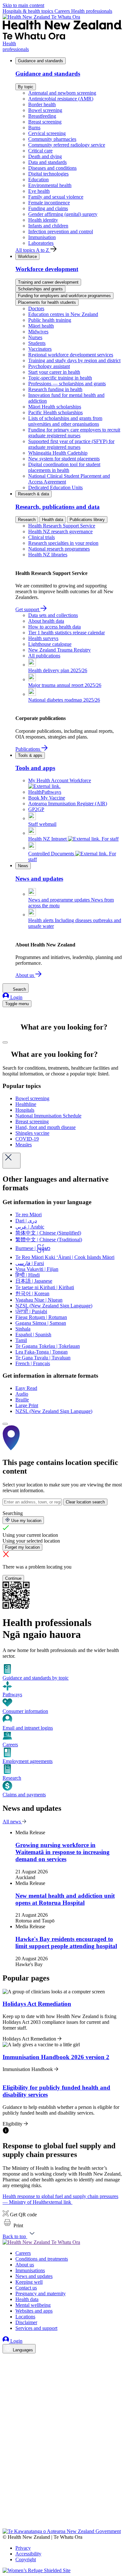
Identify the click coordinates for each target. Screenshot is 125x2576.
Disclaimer (26, 2322)
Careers (63, 11)
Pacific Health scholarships (55, 412)
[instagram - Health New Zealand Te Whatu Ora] (6, 2368)
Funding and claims (48, 208)
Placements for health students (47, 302)
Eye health (39, 191)
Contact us (26, 2288)
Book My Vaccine (47, 798)
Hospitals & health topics (29, 11)
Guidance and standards (41, 61)
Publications (28, 749)
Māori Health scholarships (55, 407)
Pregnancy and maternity (41, 2294)
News (23, 866)
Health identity (43, 220)
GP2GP (36, 809)
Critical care (40, 151)
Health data (53, 520)
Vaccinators (40, 349)
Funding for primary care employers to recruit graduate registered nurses (74, 433)
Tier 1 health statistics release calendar (67, 633)
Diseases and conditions (52, 168)
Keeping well (29, 2282)
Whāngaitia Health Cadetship (58, 453)
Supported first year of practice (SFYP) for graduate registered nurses (71, 444)
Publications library (87, 520)
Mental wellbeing (33, 2305)
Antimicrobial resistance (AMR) (61, 99)
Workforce (27, 257)
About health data (46, 621)
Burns (34, 128)
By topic (26, 87)
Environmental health (50, 185)
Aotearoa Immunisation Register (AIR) (68, 804)
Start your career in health (54, 372)
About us (25, 975)
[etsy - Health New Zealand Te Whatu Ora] (63, 2499)
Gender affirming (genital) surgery (63, 214)
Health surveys (43, 638)
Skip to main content (23, 5)
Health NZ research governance (60, 531)
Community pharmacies (52, 139)
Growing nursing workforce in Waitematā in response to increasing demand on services (63, 1852)
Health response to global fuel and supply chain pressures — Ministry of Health (60, 2199)
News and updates (34, 2276)
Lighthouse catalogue (50, 644)
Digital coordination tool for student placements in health (64, 467)
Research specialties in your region (63, 543)
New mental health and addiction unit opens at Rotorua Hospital (65, 1899)
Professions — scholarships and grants (67, 384)
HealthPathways (45, 792)
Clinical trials (42, 537)
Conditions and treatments (42, 2259)
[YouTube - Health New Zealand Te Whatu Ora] (6, 2508)
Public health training (50, 320)
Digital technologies (48, 174)
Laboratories (41, 243)
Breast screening (45, 122)
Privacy (23, 2548)
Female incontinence (49, 203)
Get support (28, 609)
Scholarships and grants (40, 289)
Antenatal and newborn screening (62, 93)
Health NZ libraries (48, 555)
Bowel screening (45, 110)
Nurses (35, 337)
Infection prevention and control (61, 231)
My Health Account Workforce (60, 780)
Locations (25, 2317)
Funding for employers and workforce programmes (64, 296)
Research (27, 520)
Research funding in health (55, 389)
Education (38, 180)
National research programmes (59, 549)
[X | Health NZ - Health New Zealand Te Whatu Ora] (6, 2525)
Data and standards (47, 162)
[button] (13, 2225)
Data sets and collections (53, 615)
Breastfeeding (42, 116)
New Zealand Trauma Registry (59, 650)
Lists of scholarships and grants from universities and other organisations (65, 421)
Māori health (41, 326)
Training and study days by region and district (74, 360)
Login (16, 997)
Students (37, 343)
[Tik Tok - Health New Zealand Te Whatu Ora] (6, 2516)
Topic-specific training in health (60, 378)
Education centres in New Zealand (63, 314)
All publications (44, 656)
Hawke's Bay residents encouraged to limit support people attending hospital (66, 1943)
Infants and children (48, 226)
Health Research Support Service (62, 526)
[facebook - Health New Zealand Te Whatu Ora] (6, 2359)
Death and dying (45, 156)
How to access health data (54, 627)
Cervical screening (47, 133)
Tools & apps (30, 755)
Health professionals (92, 11)
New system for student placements (64, 459)
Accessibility (28, 2554)
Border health (42, 104)
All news (12, 1822)
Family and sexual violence (56, 197)
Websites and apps (34, 2311)
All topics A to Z (33, 250)
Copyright (26, 2559)
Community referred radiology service (67, 145)
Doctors (36, 308)
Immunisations (30, 2270)
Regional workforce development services (71, 355)
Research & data (33, 494)
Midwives (38, 332)
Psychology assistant (49, 366)
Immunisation (42, 237)
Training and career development (48, 282)
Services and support (36, 2328)
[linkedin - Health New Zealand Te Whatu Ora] (6, 2377)
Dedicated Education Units (55, 488)
